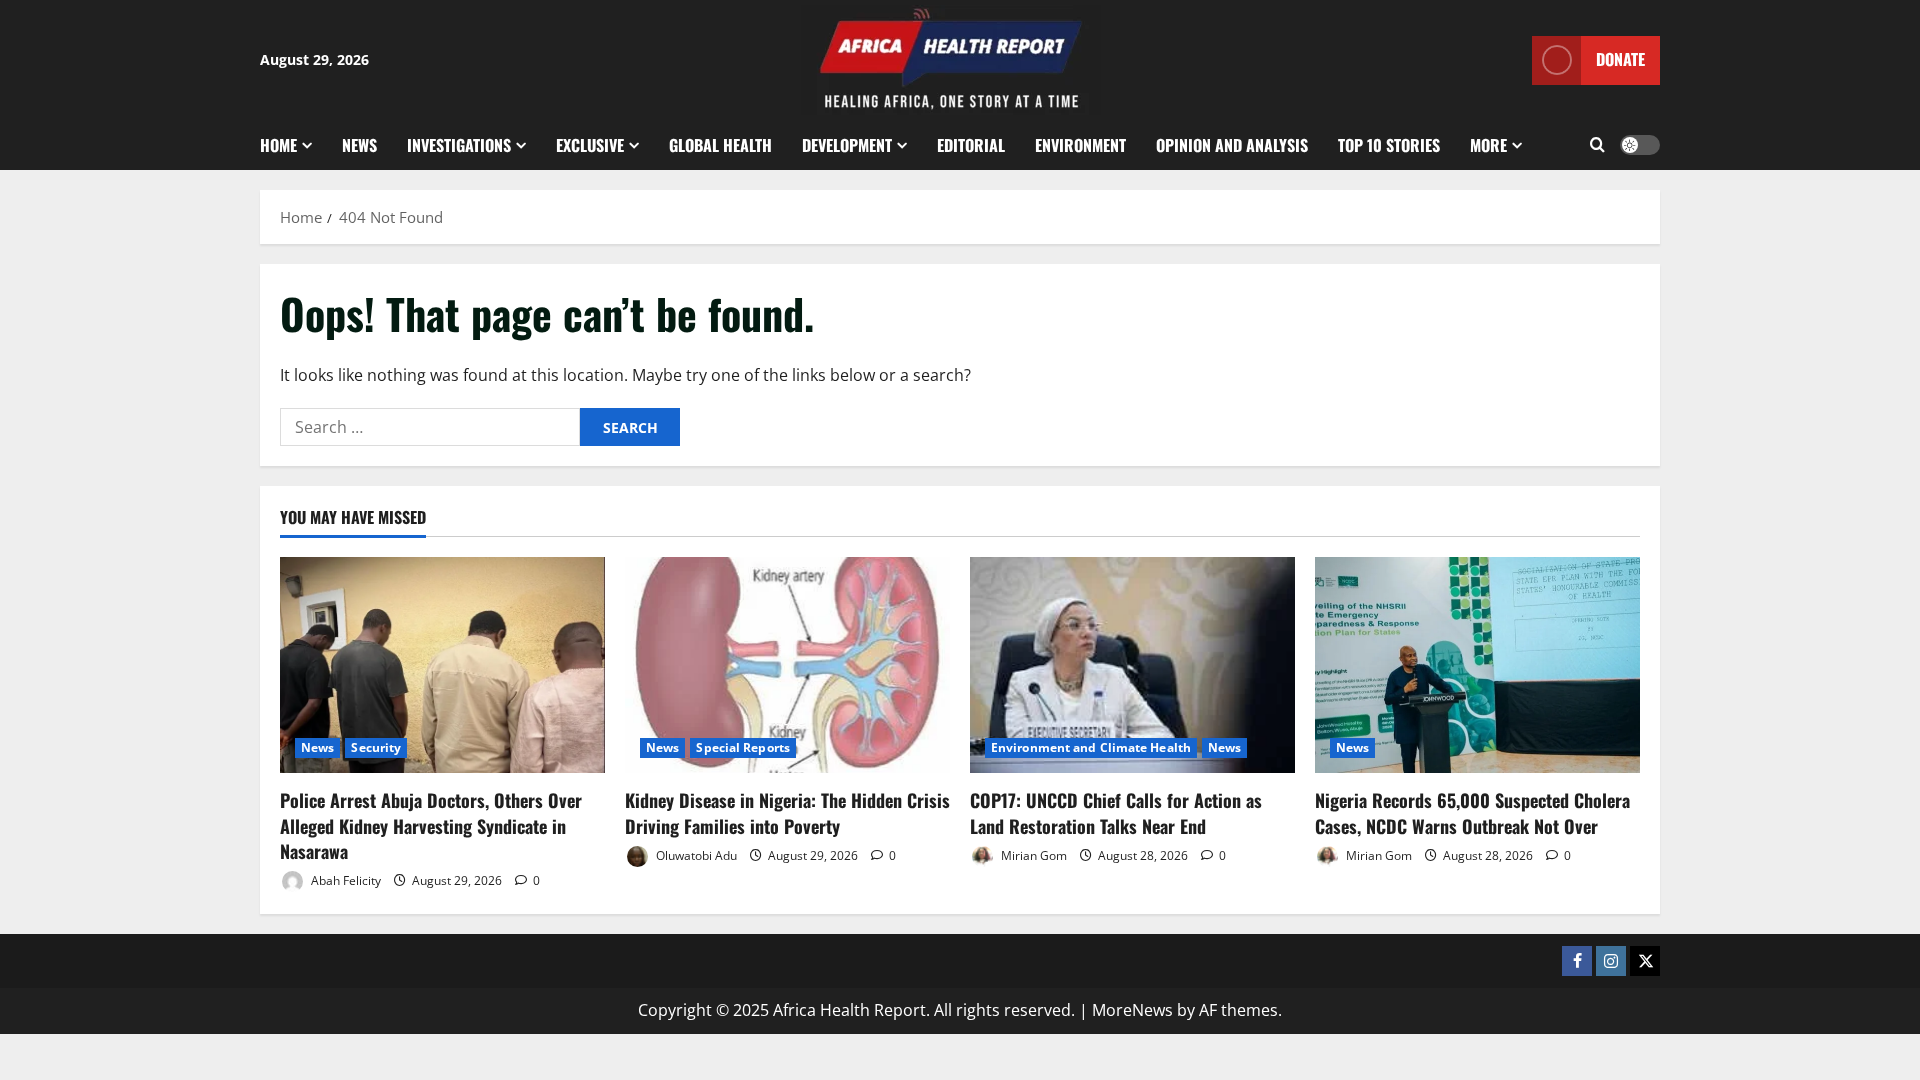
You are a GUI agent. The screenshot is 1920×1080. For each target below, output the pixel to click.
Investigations (459, 145)
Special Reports (743, 747)
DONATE (1620, 59)
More (1488, 145)
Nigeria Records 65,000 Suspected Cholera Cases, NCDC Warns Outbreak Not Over (1472, 812)
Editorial (971, 145)
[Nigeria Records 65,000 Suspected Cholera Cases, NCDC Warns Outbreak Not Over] (1477, 665)
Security (376, 747)
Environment (1080, 145)
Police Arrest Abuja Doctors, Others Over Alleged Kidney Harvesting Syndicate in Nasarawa (431, 825)
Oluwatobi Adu (695, 855)
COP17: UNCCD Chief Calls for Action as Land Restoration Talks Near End (1116, 812)
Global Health (720, 145)
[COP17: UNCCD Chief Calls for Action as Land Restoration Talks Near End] (1132, 665)
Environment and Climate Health (1091, 747)
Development (847, 145)
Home (278, 145)
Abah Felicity (344, 880)
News (359, 145)
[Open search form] (1597, 145)
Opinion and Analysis (1232, 145)
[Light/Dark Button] (1640, 145)
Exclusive (590, 145)
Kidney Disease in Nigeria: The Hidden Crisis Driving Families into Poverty (787, 812)
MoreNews (1132, 1010)
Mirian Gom (1032, 855)
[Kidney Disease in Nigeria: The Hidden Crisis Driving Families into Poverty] (787, 665)
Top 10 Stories (1389, 145)
